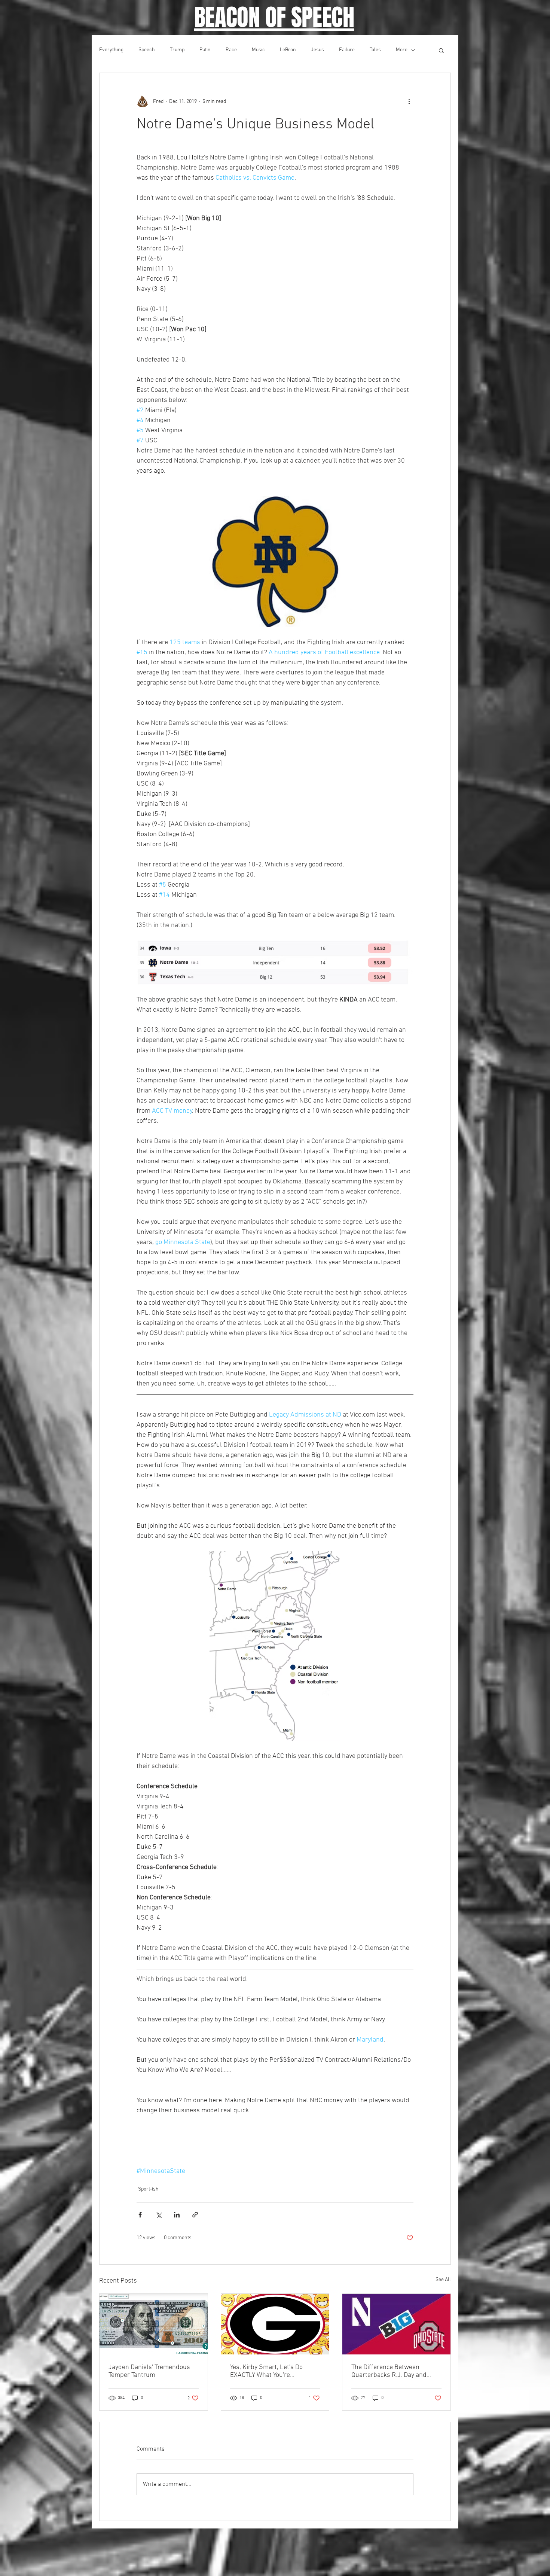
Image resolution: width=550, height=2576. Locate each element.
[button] (441, 50)
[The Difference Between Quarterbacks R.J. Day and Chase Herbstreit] (396, 2324)
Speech (147, 50)
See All (443, 2280)
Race (231, 50)
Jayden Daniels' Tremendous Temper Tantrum (149, 2371)
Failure (347, 50)
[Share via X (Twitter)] (158, 2215)
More (402, 50)
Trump (177, 50)
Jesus (317, 50)
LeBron (288, 50)
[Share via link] (195, 2215)
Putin (205, 50)
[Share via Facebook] (140, 2215)
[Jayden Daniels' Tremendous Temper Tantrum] (154, 2324)
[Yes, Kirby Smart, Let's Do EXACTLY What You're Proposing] (275, 2324)
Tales (375, 50)
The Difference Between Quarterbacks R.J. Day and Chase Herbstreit (389, 2371)
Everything (111, 50)
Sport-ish (148, 2189)
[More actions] (409, 101)
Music (258, 50)
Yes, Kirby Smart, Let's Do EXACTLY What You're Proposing (266, 2371)
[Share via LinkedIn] (177, 2215)
